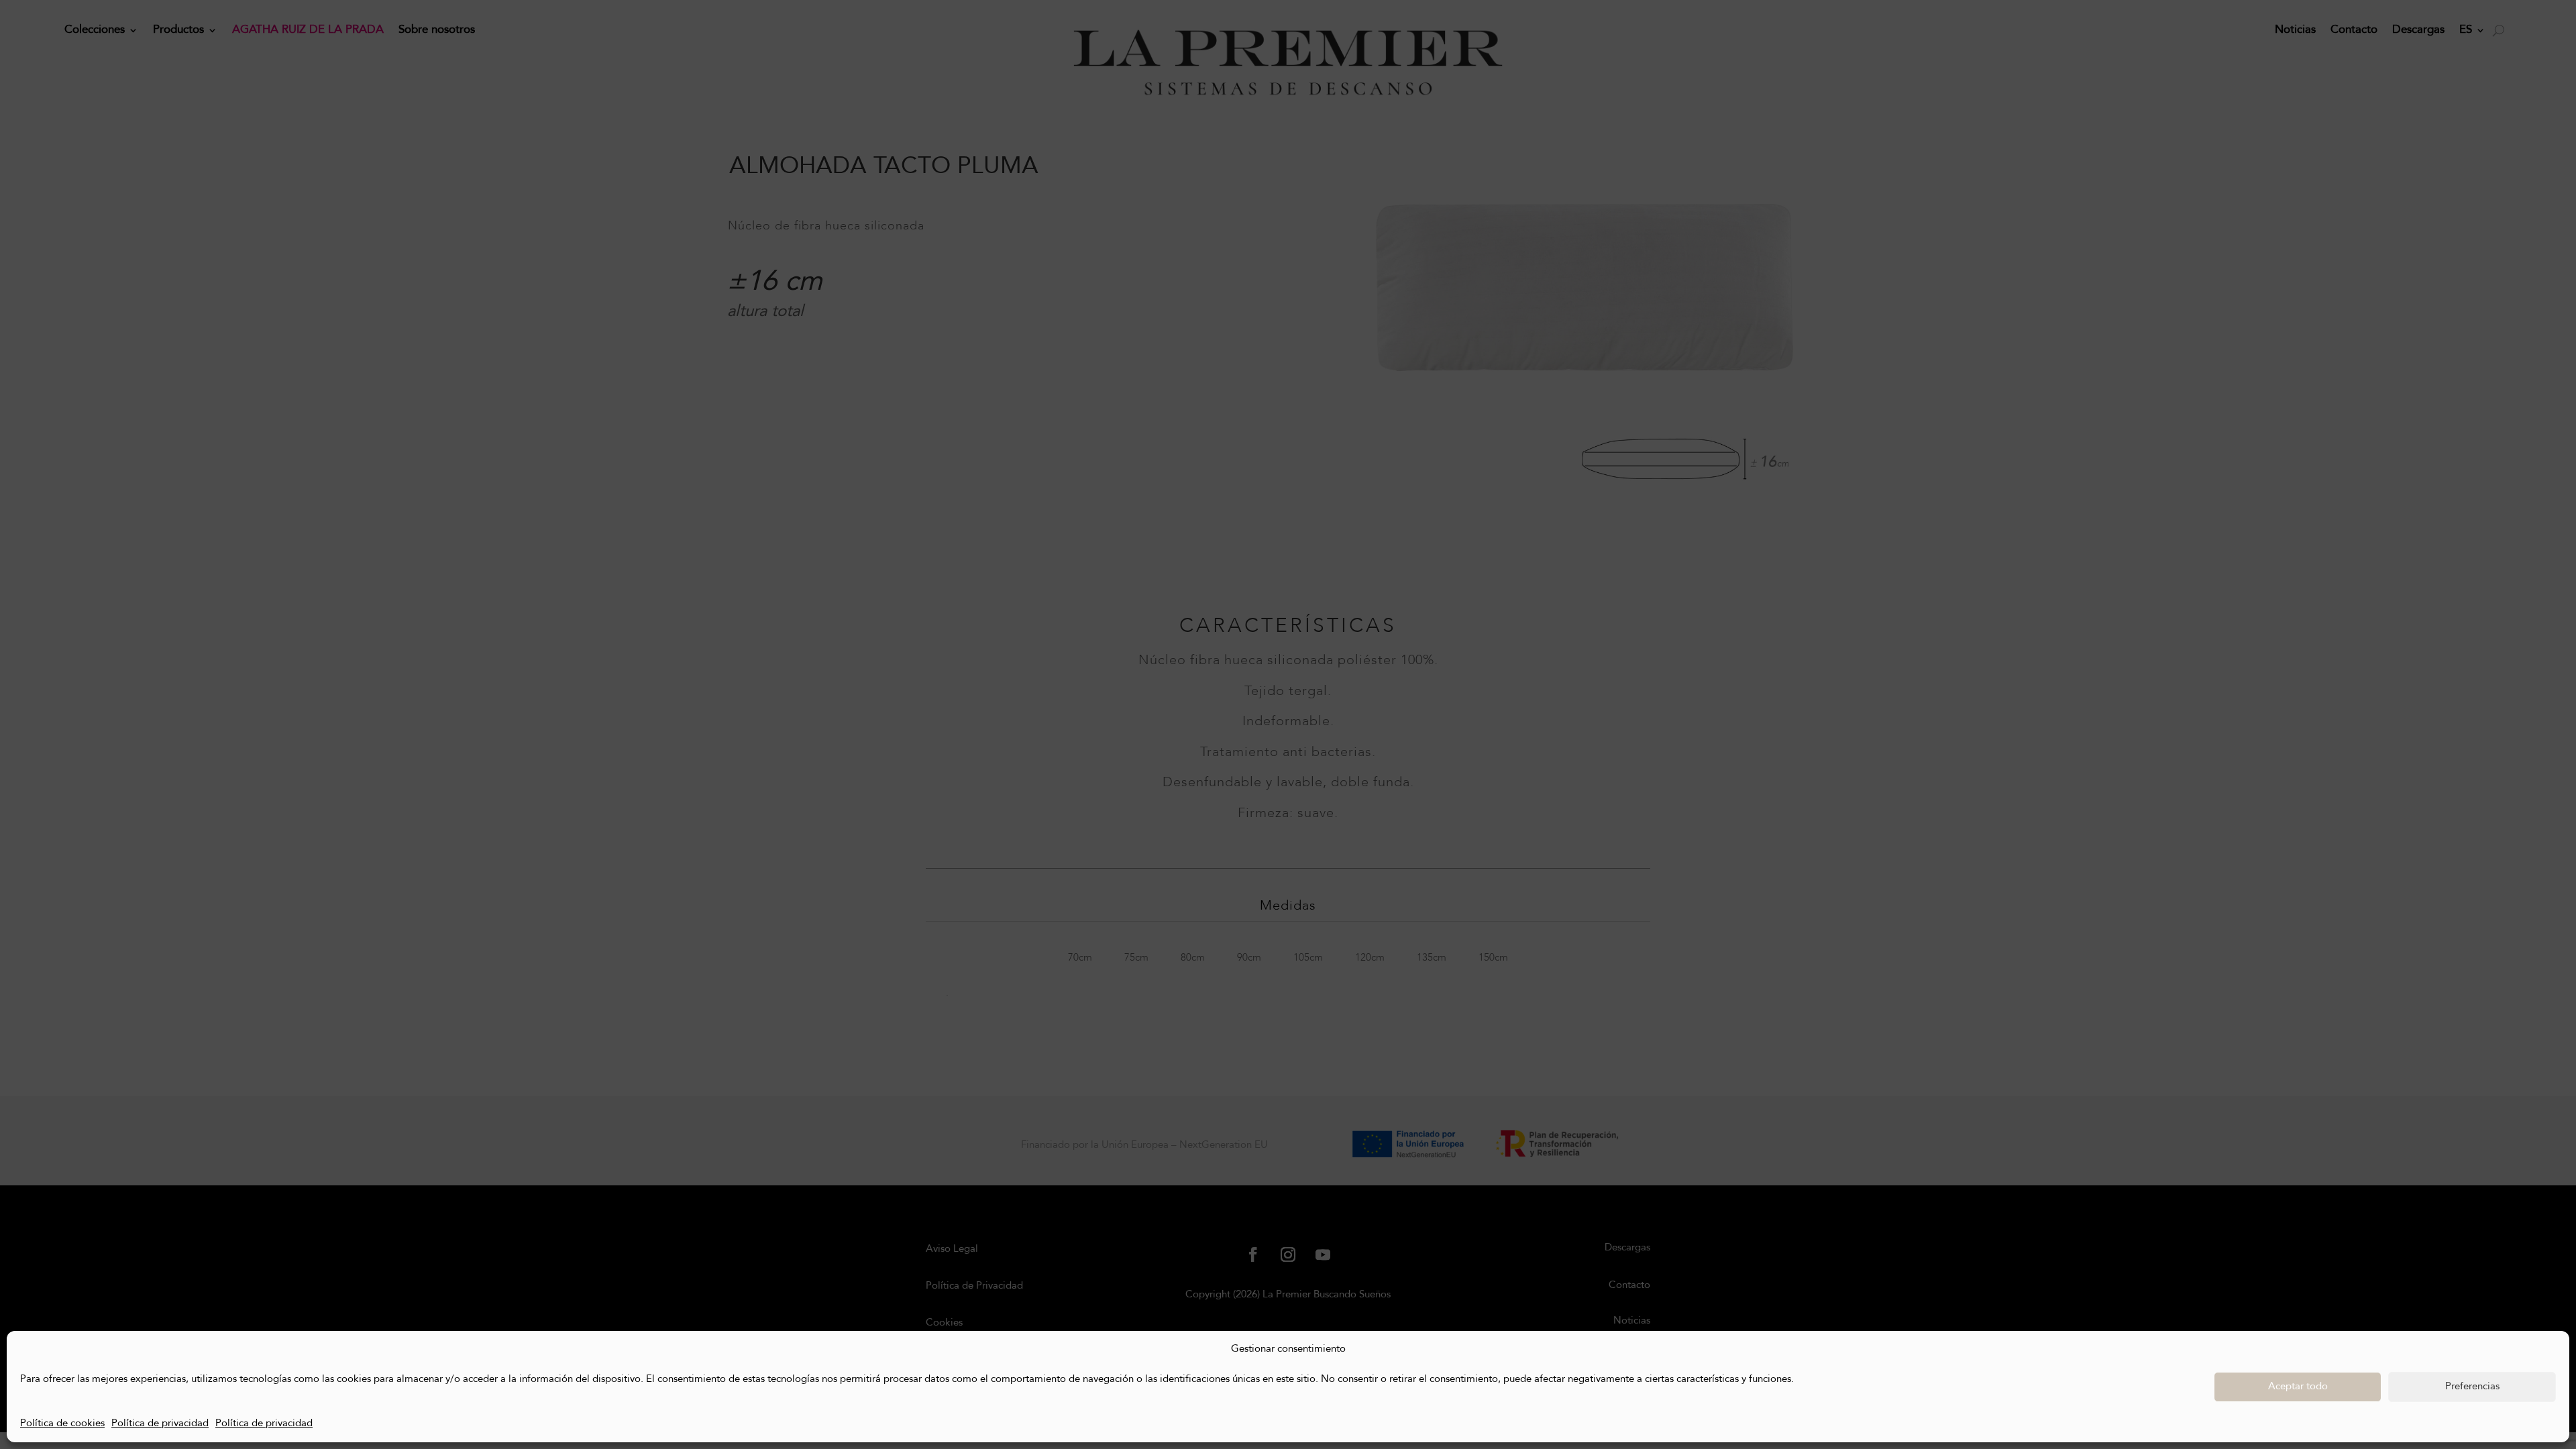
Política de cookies (62, 1424)
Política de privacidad (160, 1424)
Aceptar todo (2298, 1387)
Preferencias (2472, 1387)
